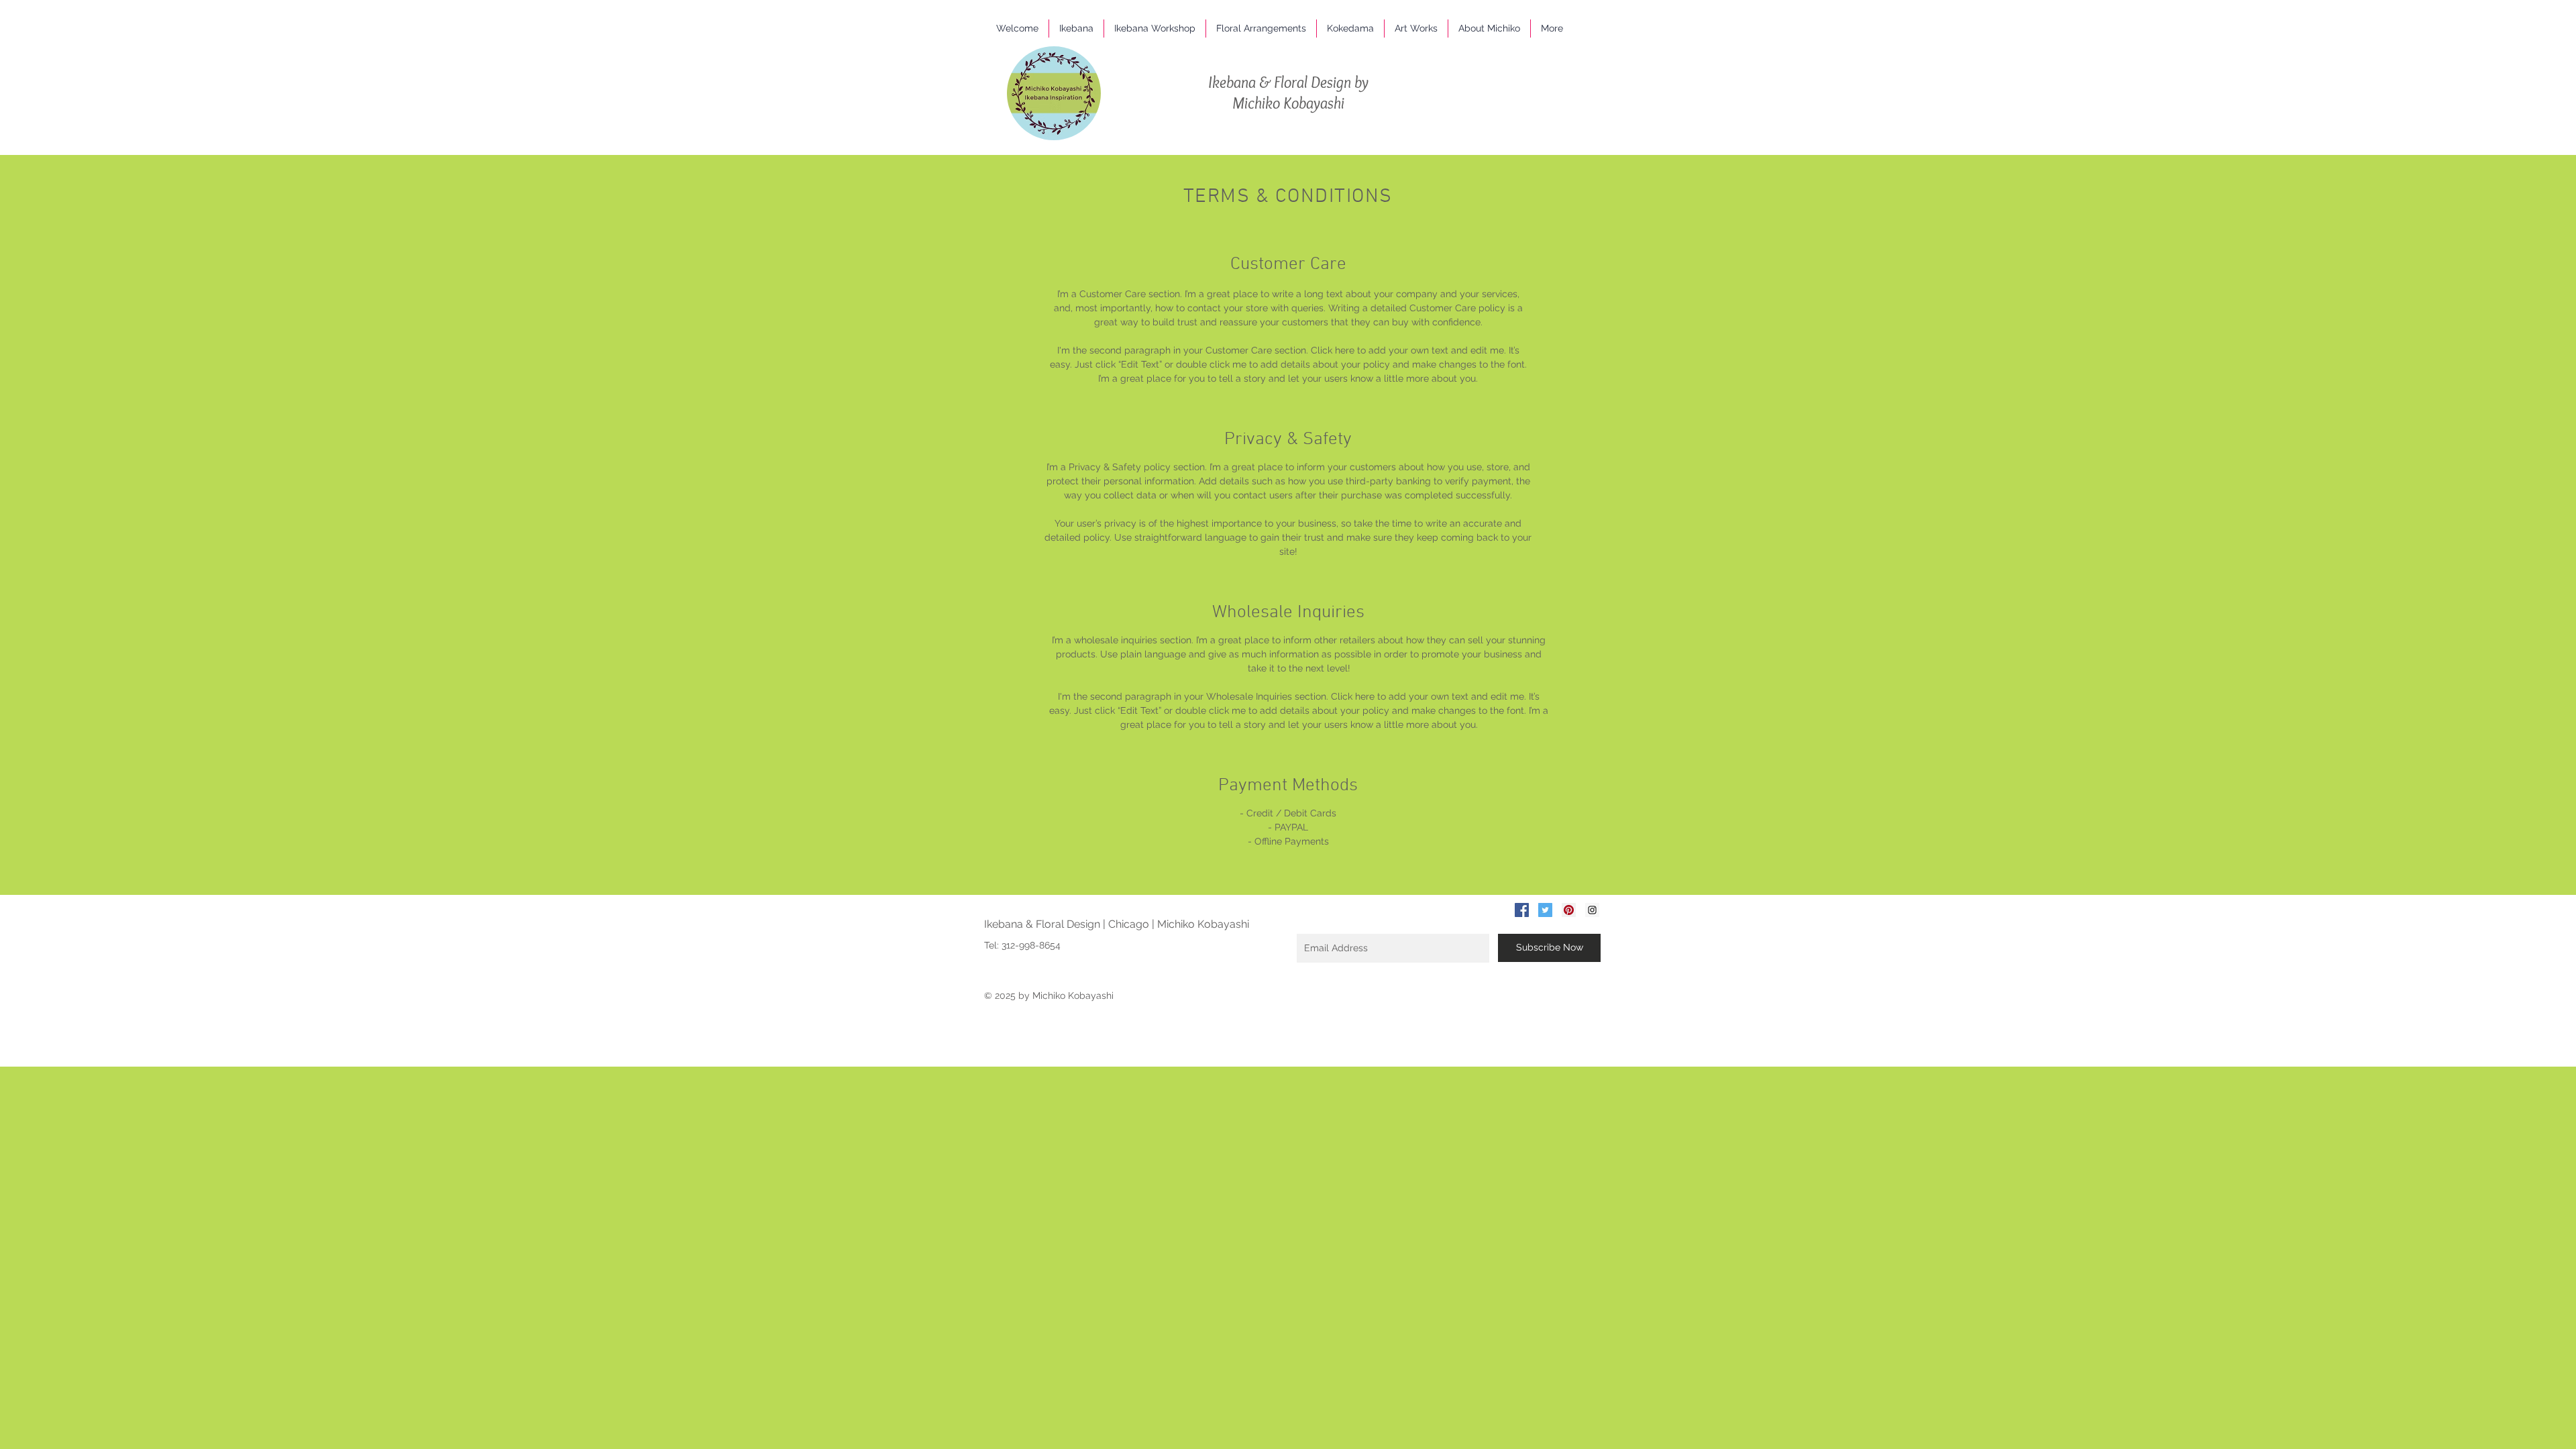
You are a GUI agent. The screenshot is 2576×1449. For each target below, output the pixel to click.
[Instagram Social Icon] (1592, 910)
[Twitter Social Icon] (1545, 910)
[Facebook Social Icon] (1522, 910)
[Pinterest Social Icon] (1569, 910)
